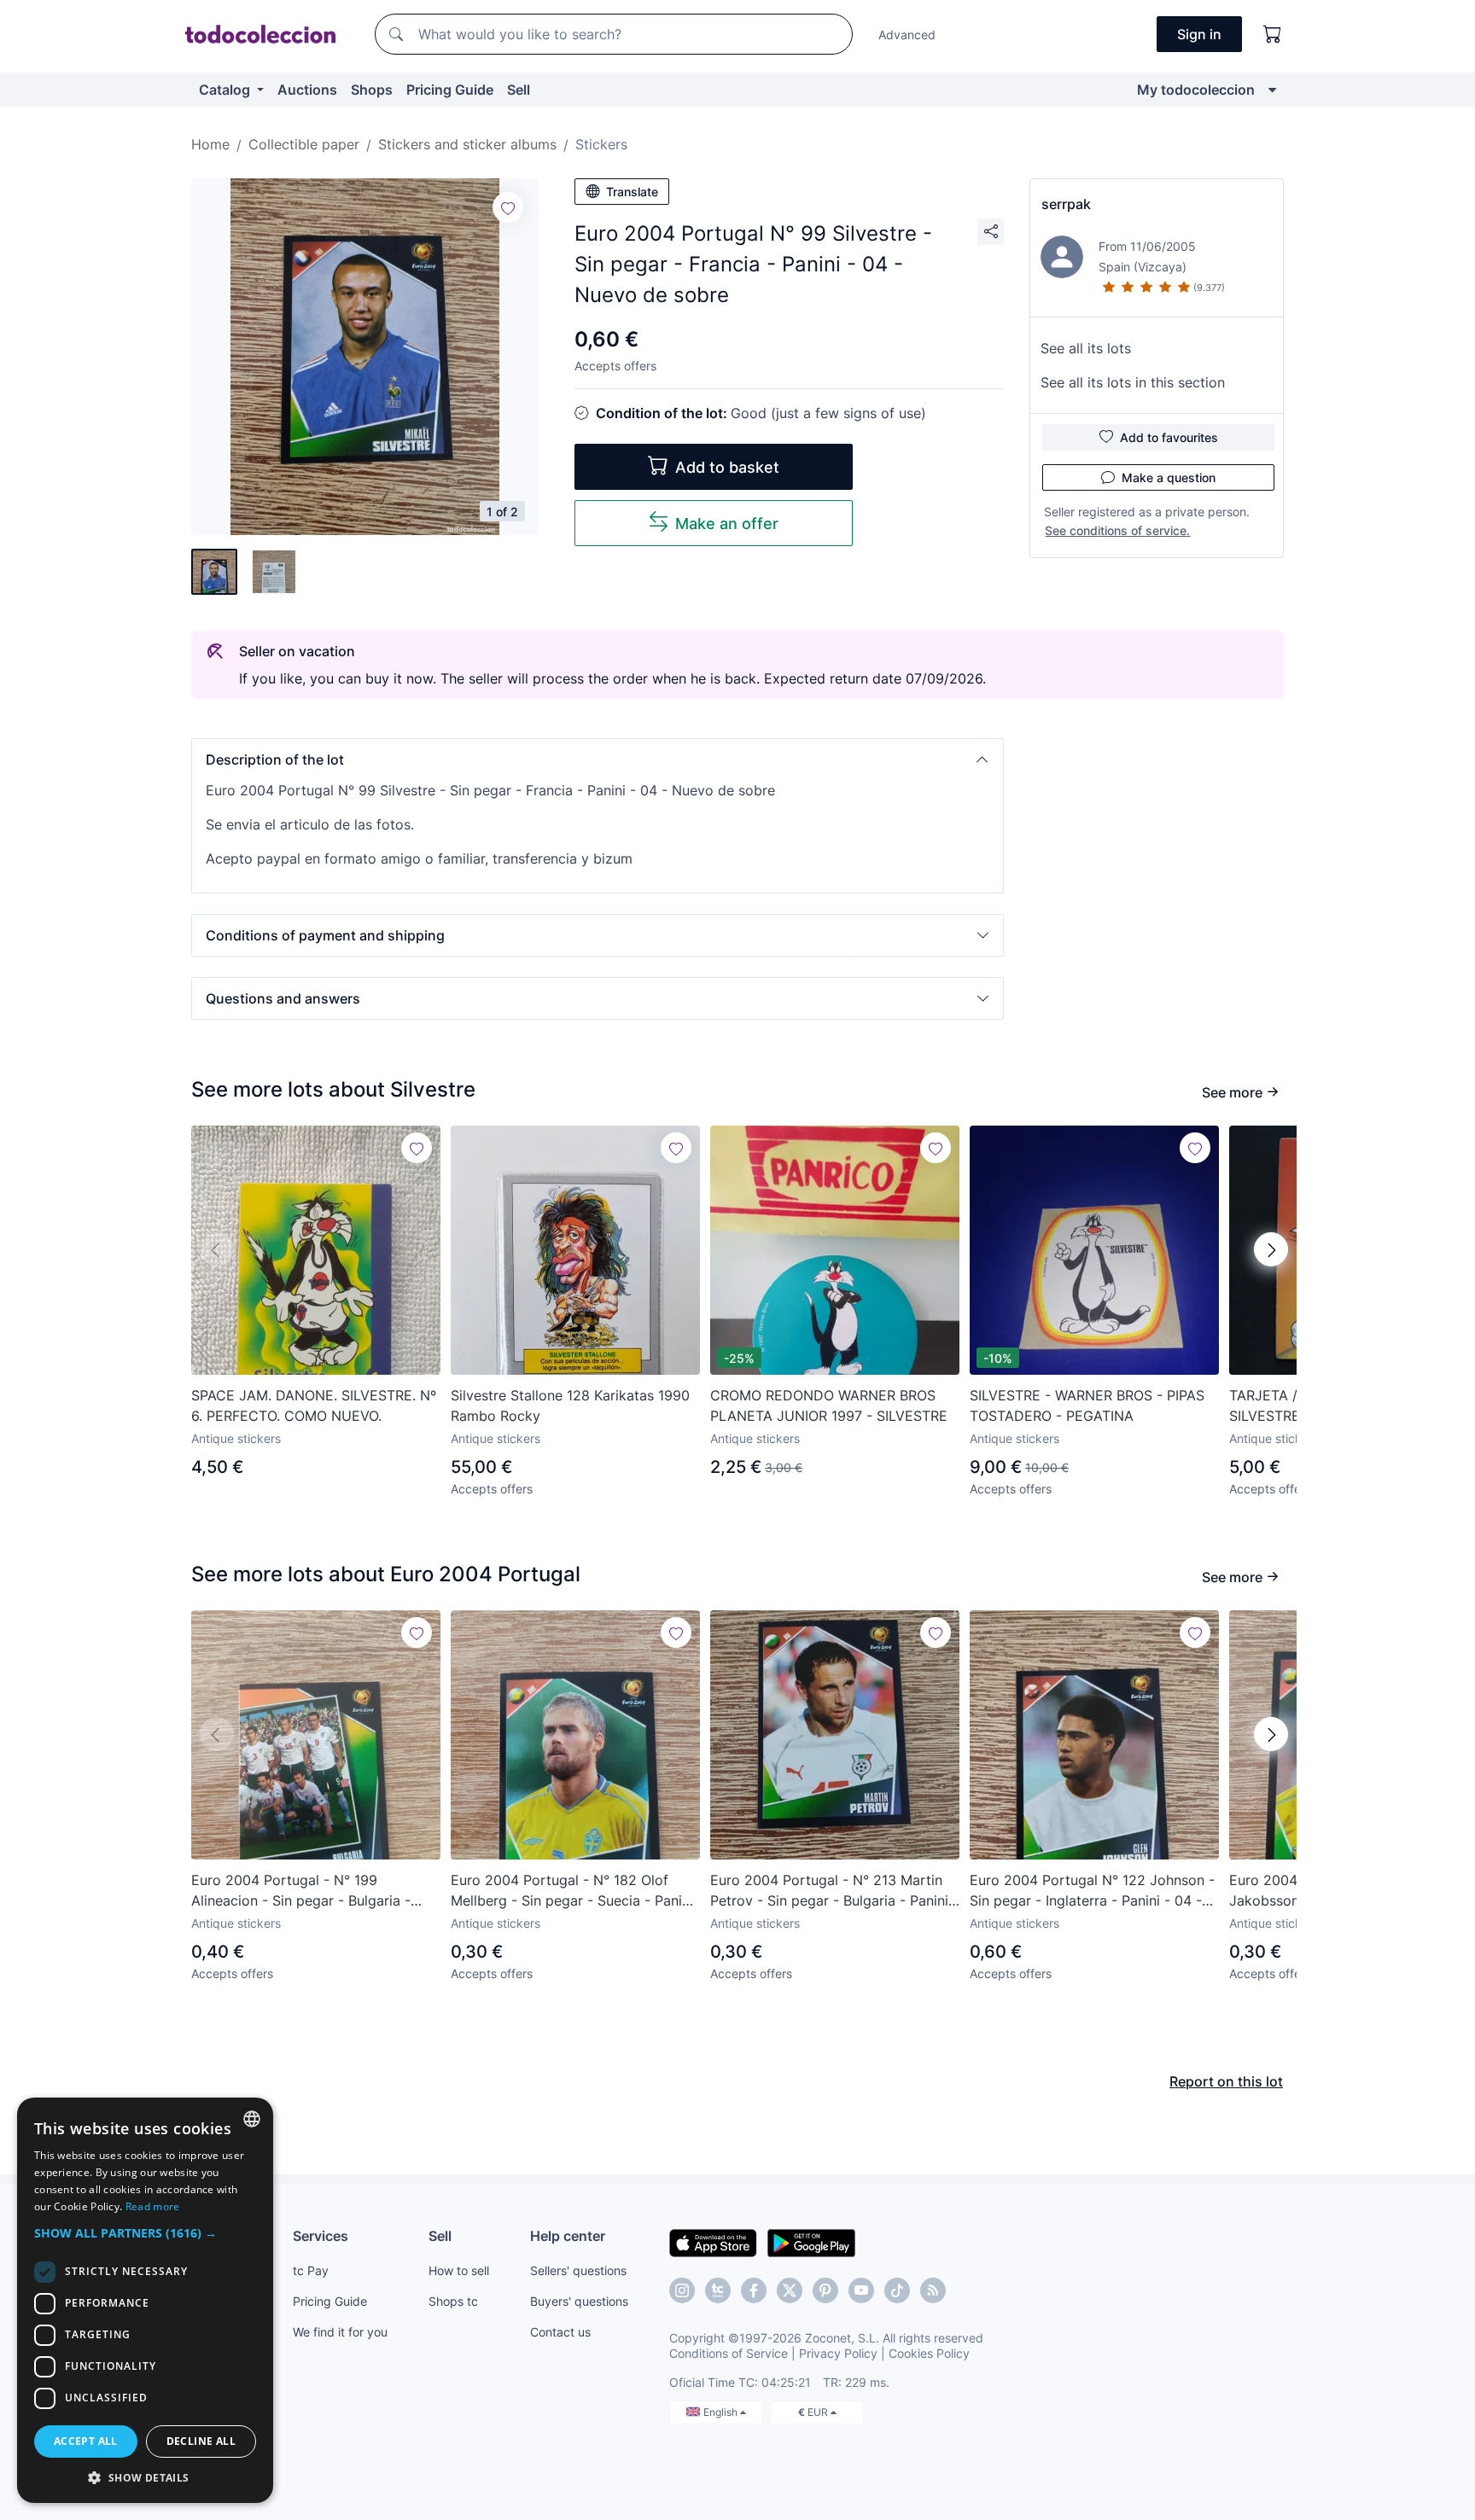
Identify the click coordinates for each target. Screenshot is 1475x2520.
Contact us (560, 2332)
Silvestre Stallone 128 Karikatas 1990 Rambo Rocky (570, 1405)
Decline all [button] (201, 2441)
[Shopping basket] (1273, 34)
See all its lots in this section (1133, 382)
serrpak (1066, 204)
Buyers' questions (579, 2301)
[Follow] (508, 207)
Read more (153, 2206)
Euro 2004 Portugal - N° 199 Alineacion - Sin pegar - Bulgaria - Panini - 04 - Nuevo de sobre (301, 1891)
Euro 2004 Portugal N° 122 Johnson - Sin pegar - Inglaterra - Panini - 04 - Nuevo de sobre (1092, 1891)
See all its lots (1086, 348)
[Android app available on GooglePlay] (811, 2242)
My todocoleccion (1196, 90)
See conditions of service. (1117, 530)
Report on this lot (1226, 2081)
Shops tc (453, 2301)
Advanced (907, 35)
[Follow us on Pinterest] (825, 2290)
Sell (519, 90)
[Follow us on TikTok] (897, 2290)
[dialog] (145, 2300)
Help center (568, 2236)
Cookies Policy (929, 2353)
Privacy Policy (838, 2353)
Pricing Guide (450, 90)
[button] (598, 759)
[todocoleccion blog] (933, 2290)
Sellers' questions (578, 2270)
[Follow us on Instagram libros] (718, 2290)
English (722, 2412)
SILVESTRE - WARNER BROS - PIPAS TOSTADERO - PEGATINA (1087, 1405)
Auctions (307, 90)
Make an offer (727, 524)
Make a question (1169, 477)
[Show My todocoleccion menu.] (1272, 90)
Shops (372, 90)
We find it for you (340, 2332)
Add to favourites (1169, 437)
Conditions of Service (729, 2353)
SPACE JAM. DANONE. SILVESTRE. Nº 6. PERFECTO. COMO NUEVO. (314, 1405)
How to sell (459, 2270)
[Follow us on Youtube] (861, 2290)
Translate (632, 192)
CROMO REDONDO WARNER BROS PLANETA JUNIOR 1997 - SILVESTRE (829, 1405)
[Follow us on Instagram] (682, 2290)
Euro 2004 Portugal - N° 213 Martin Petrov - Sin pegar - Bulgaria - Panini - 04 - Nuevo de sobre (834, 1891)
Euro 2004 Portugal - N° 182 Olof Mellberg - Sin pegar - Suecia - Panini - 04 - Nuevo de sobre (572, 1891)
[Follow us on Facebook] (754, 2290)
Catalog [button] (226, 90)
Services (321, 2236)
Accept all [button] (86, 2441)
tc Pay (311, 2270)
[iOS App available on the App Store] (713, 2242)
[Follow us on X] (790, 2290)
